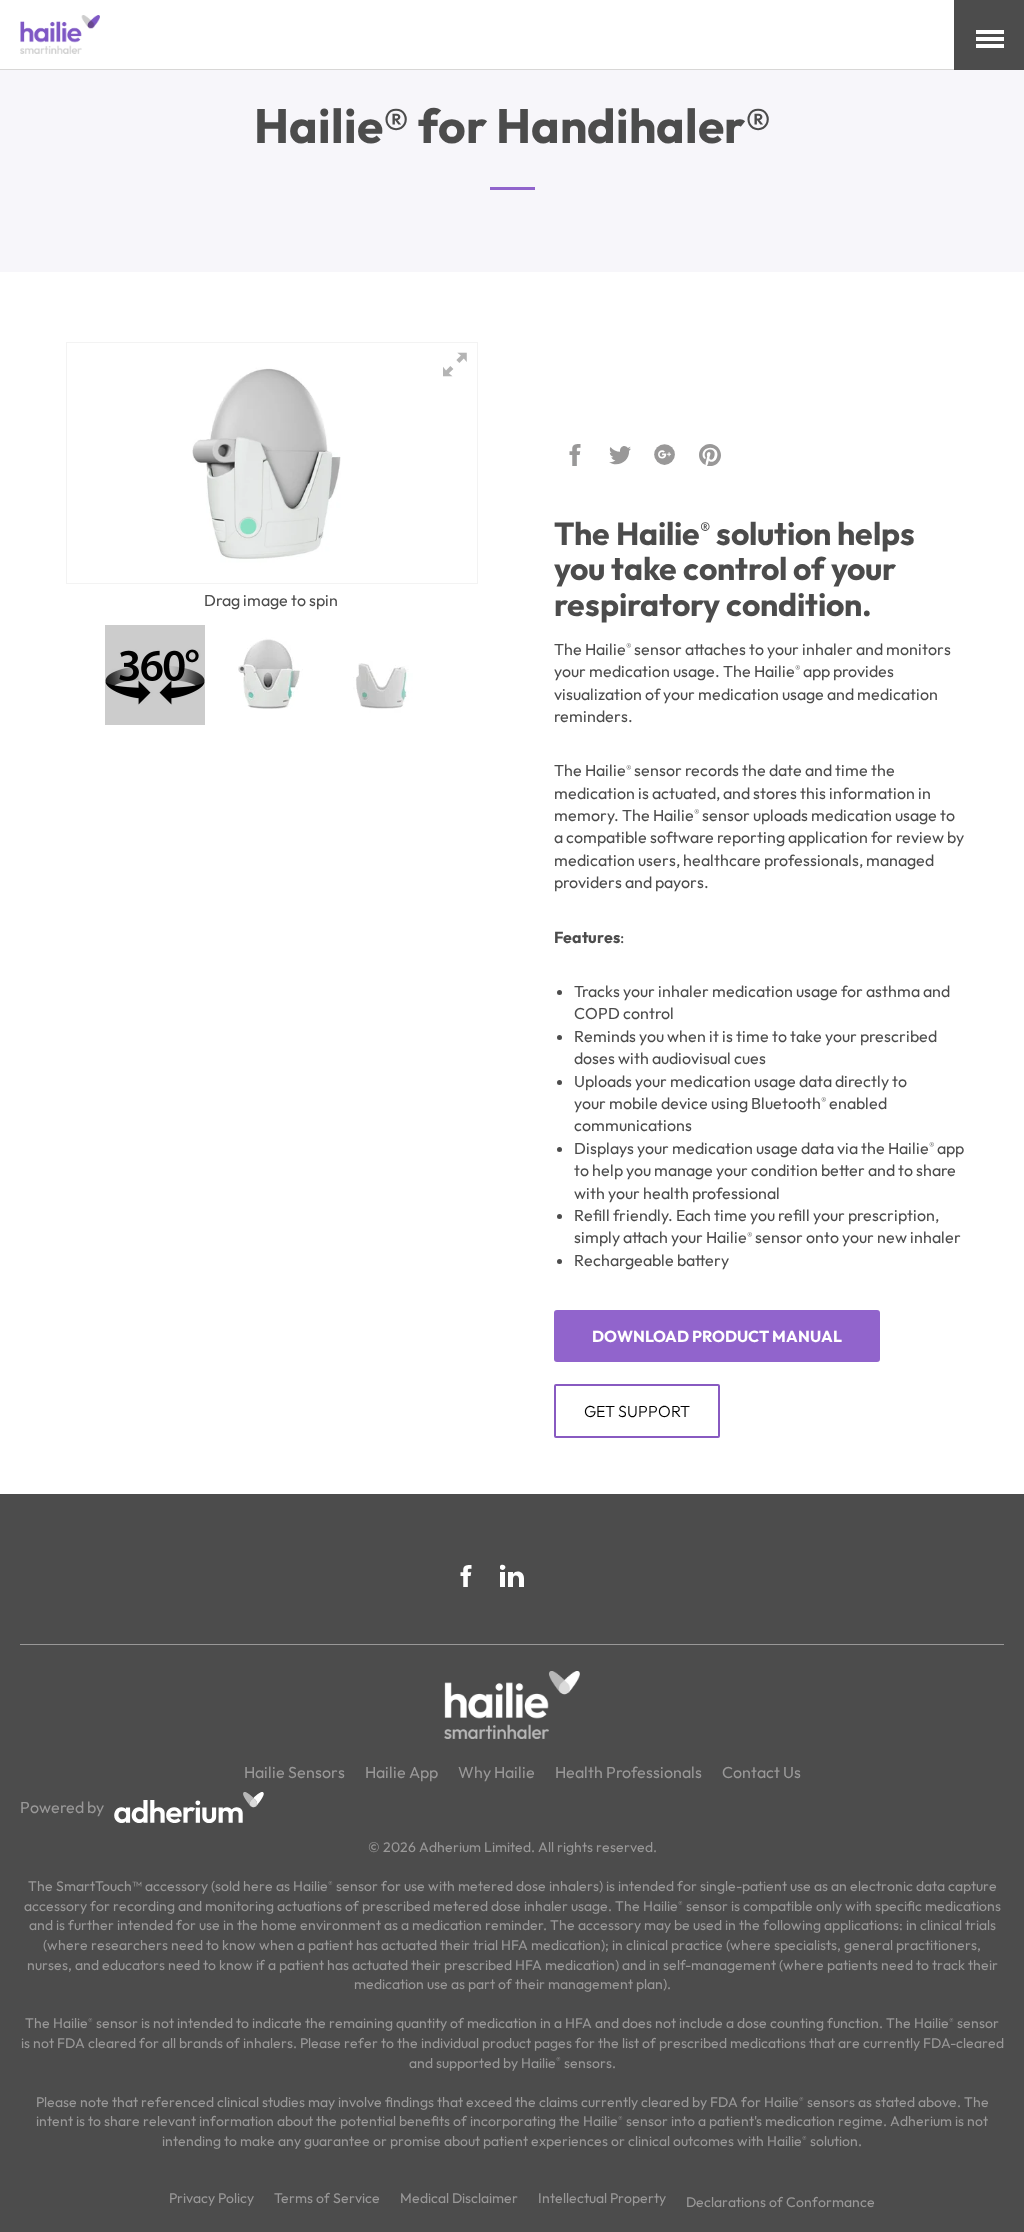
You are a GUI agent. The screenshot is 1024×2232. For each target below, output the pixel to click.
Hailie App (401, 1772)
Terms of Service (327, 2198)
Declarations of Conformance (780, 2202)
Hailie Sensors (294, 1772)
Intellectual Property (602, 2198)
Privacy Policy (211, 2198)
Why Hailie (496, 1772)
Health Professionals (628, 1772)
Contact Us (761, 1772)
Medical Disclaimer (459, 2198)
